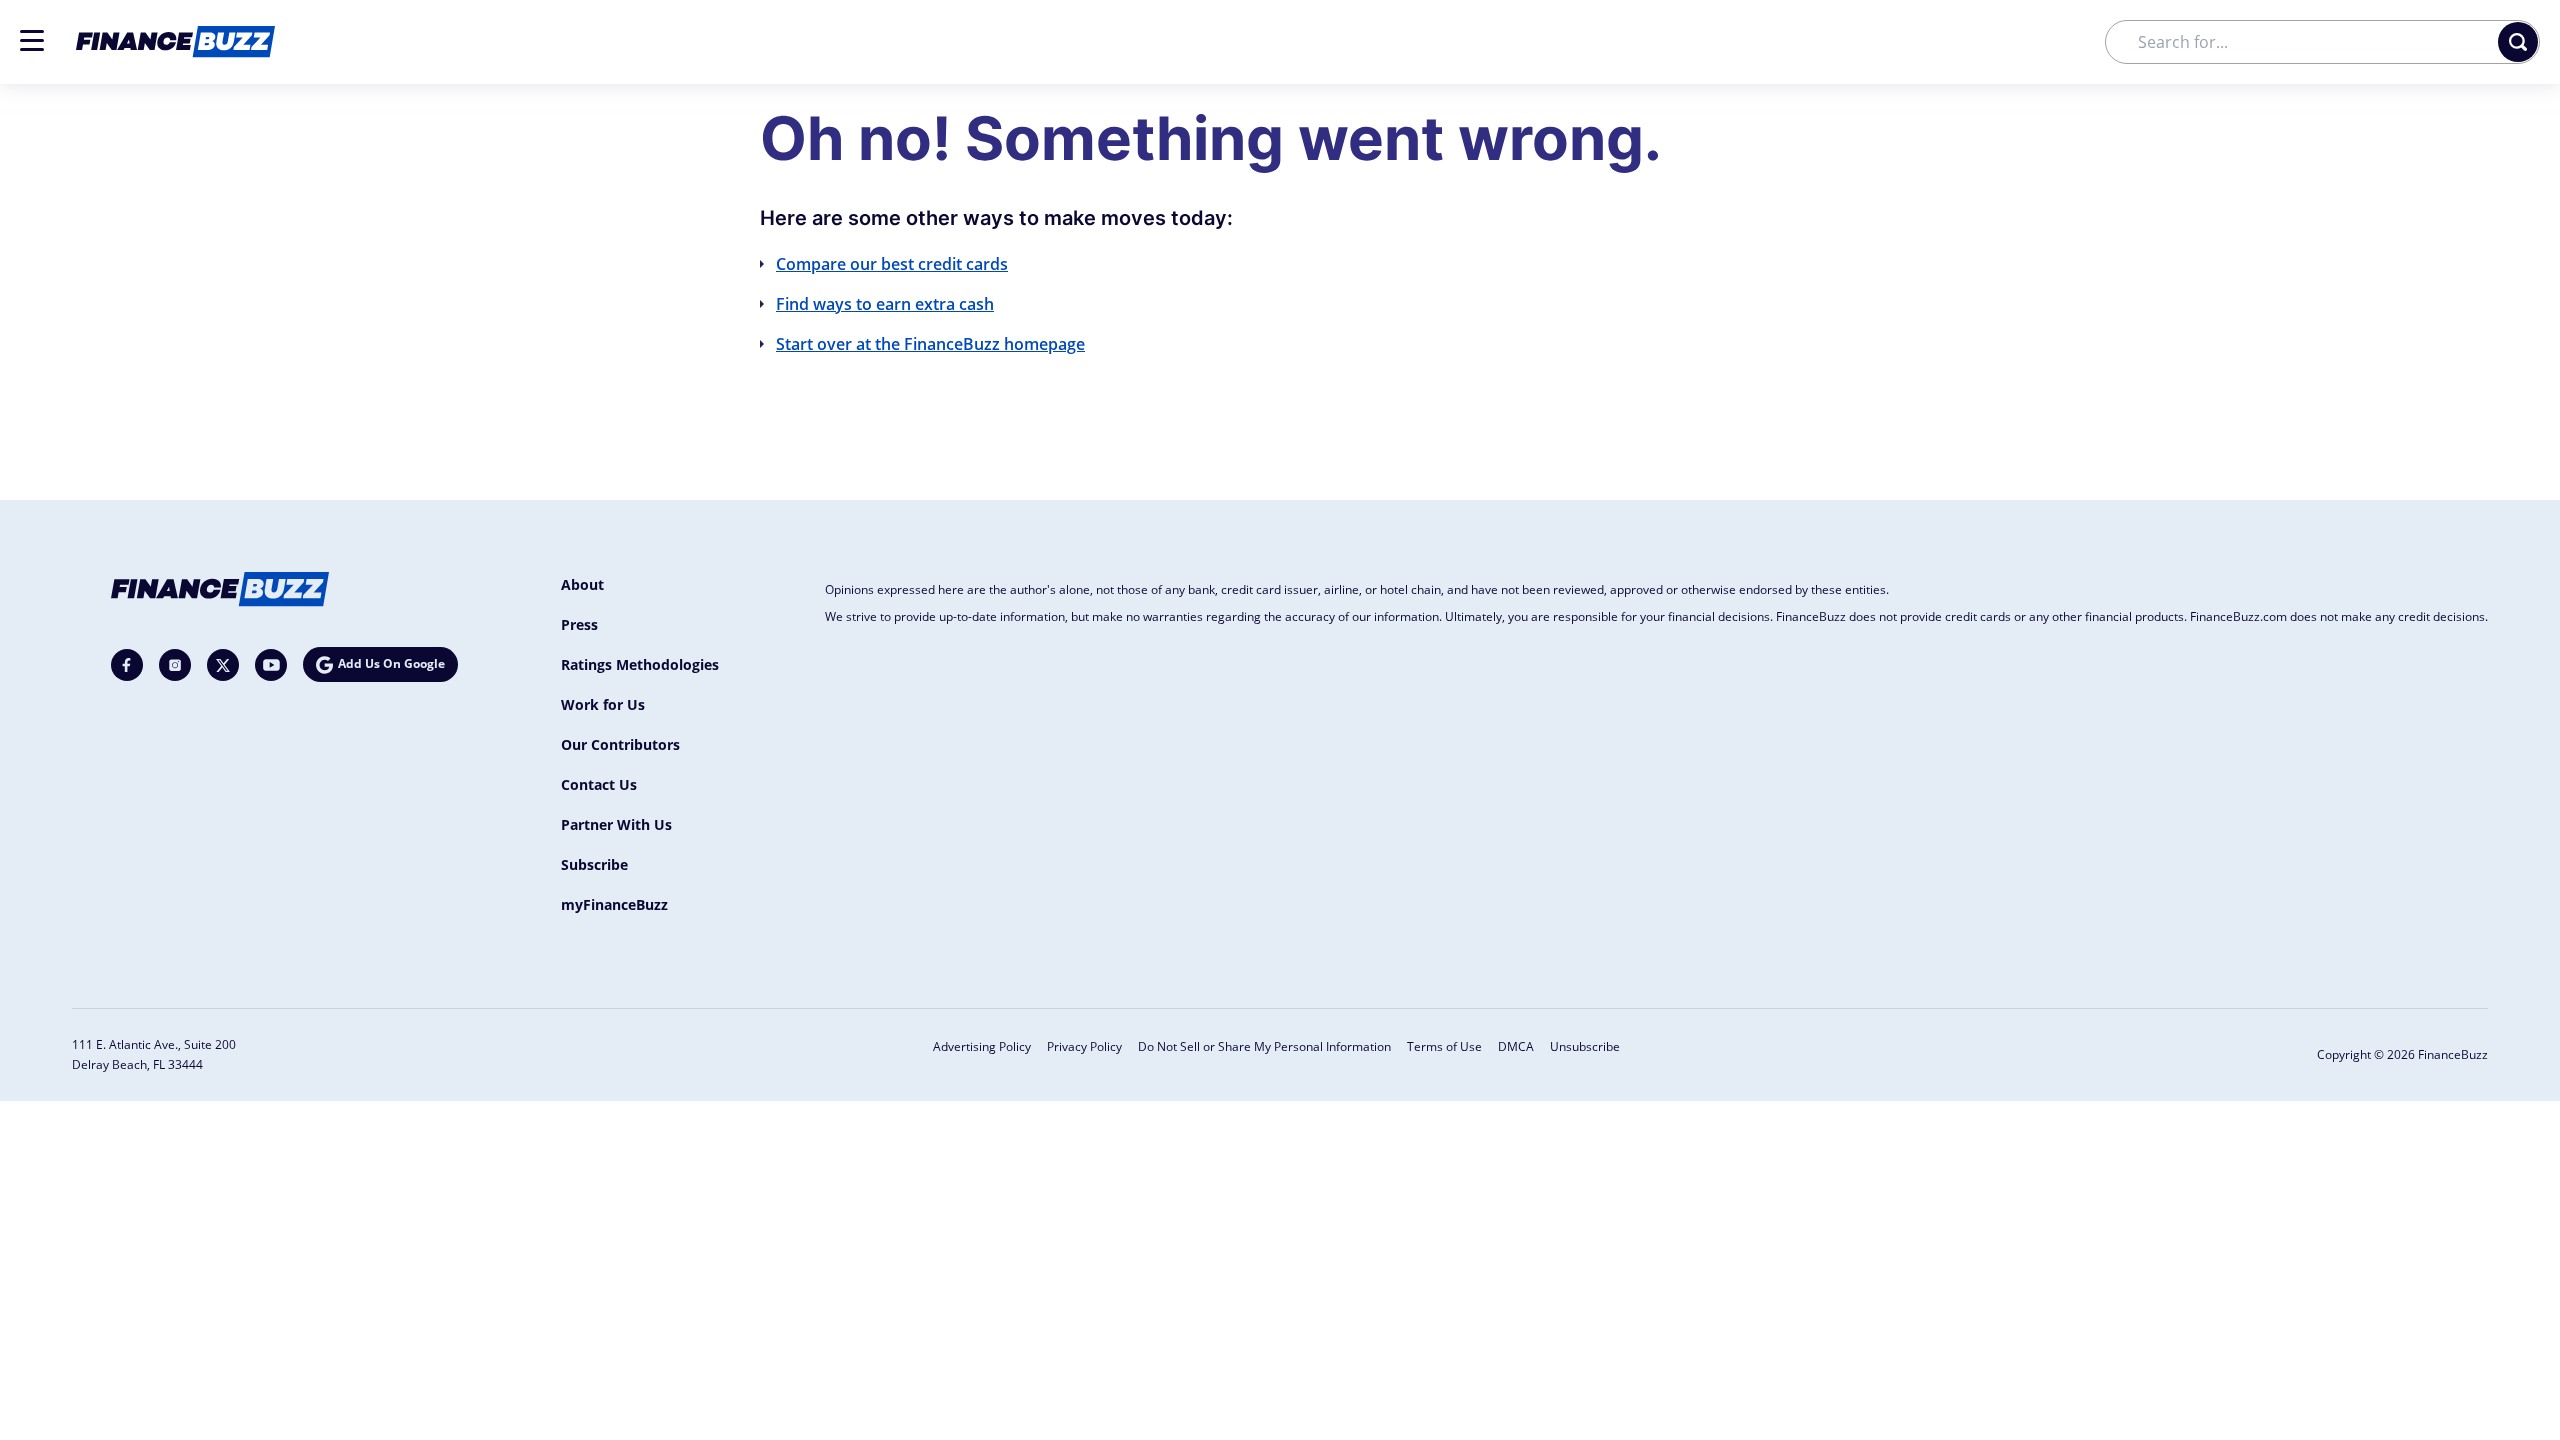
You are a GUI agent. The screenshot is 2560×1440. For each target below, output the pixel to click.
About (582, 584)
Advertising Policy (982, 1046)
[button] (32, 40)
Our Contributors (620, 744)
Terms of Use (1444, 1046)
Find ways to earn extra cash (885, 304)
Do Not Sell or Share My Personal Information (1264, 1046)
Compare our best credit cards (892, 264)
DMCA (1516, 1046)
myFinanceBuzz (614, 904)
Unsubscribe (1585, 1046)
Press (579, 624)
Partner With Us (616, 824)
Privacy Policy (1084, 1046)
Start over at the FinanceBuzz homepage (930, 344)
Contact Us (599, 784)
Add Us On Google (391, 663)
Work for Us (603, 704)
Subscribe (594, 864)
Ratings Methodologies (640, 664)
